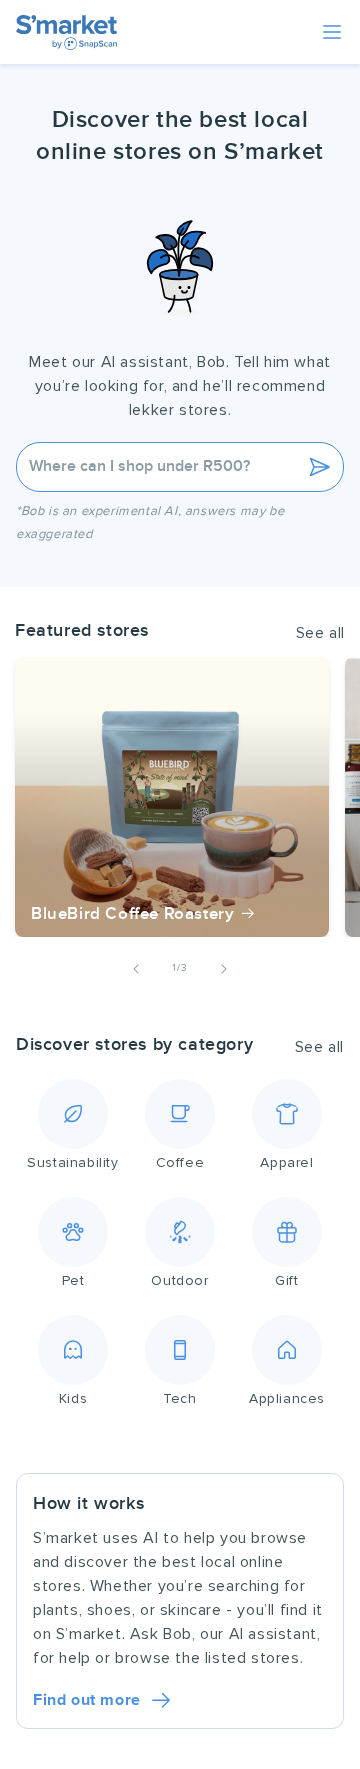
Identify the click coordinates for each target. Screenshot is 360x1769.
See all (320, 633)
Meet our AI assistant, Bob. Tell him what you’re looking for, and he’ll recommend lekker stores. (180, 386)
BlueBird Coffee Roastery (132, 914)
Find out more (87, 1700)
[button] (332, 32)
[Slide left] (136, 969)
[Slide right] (224, 969)
